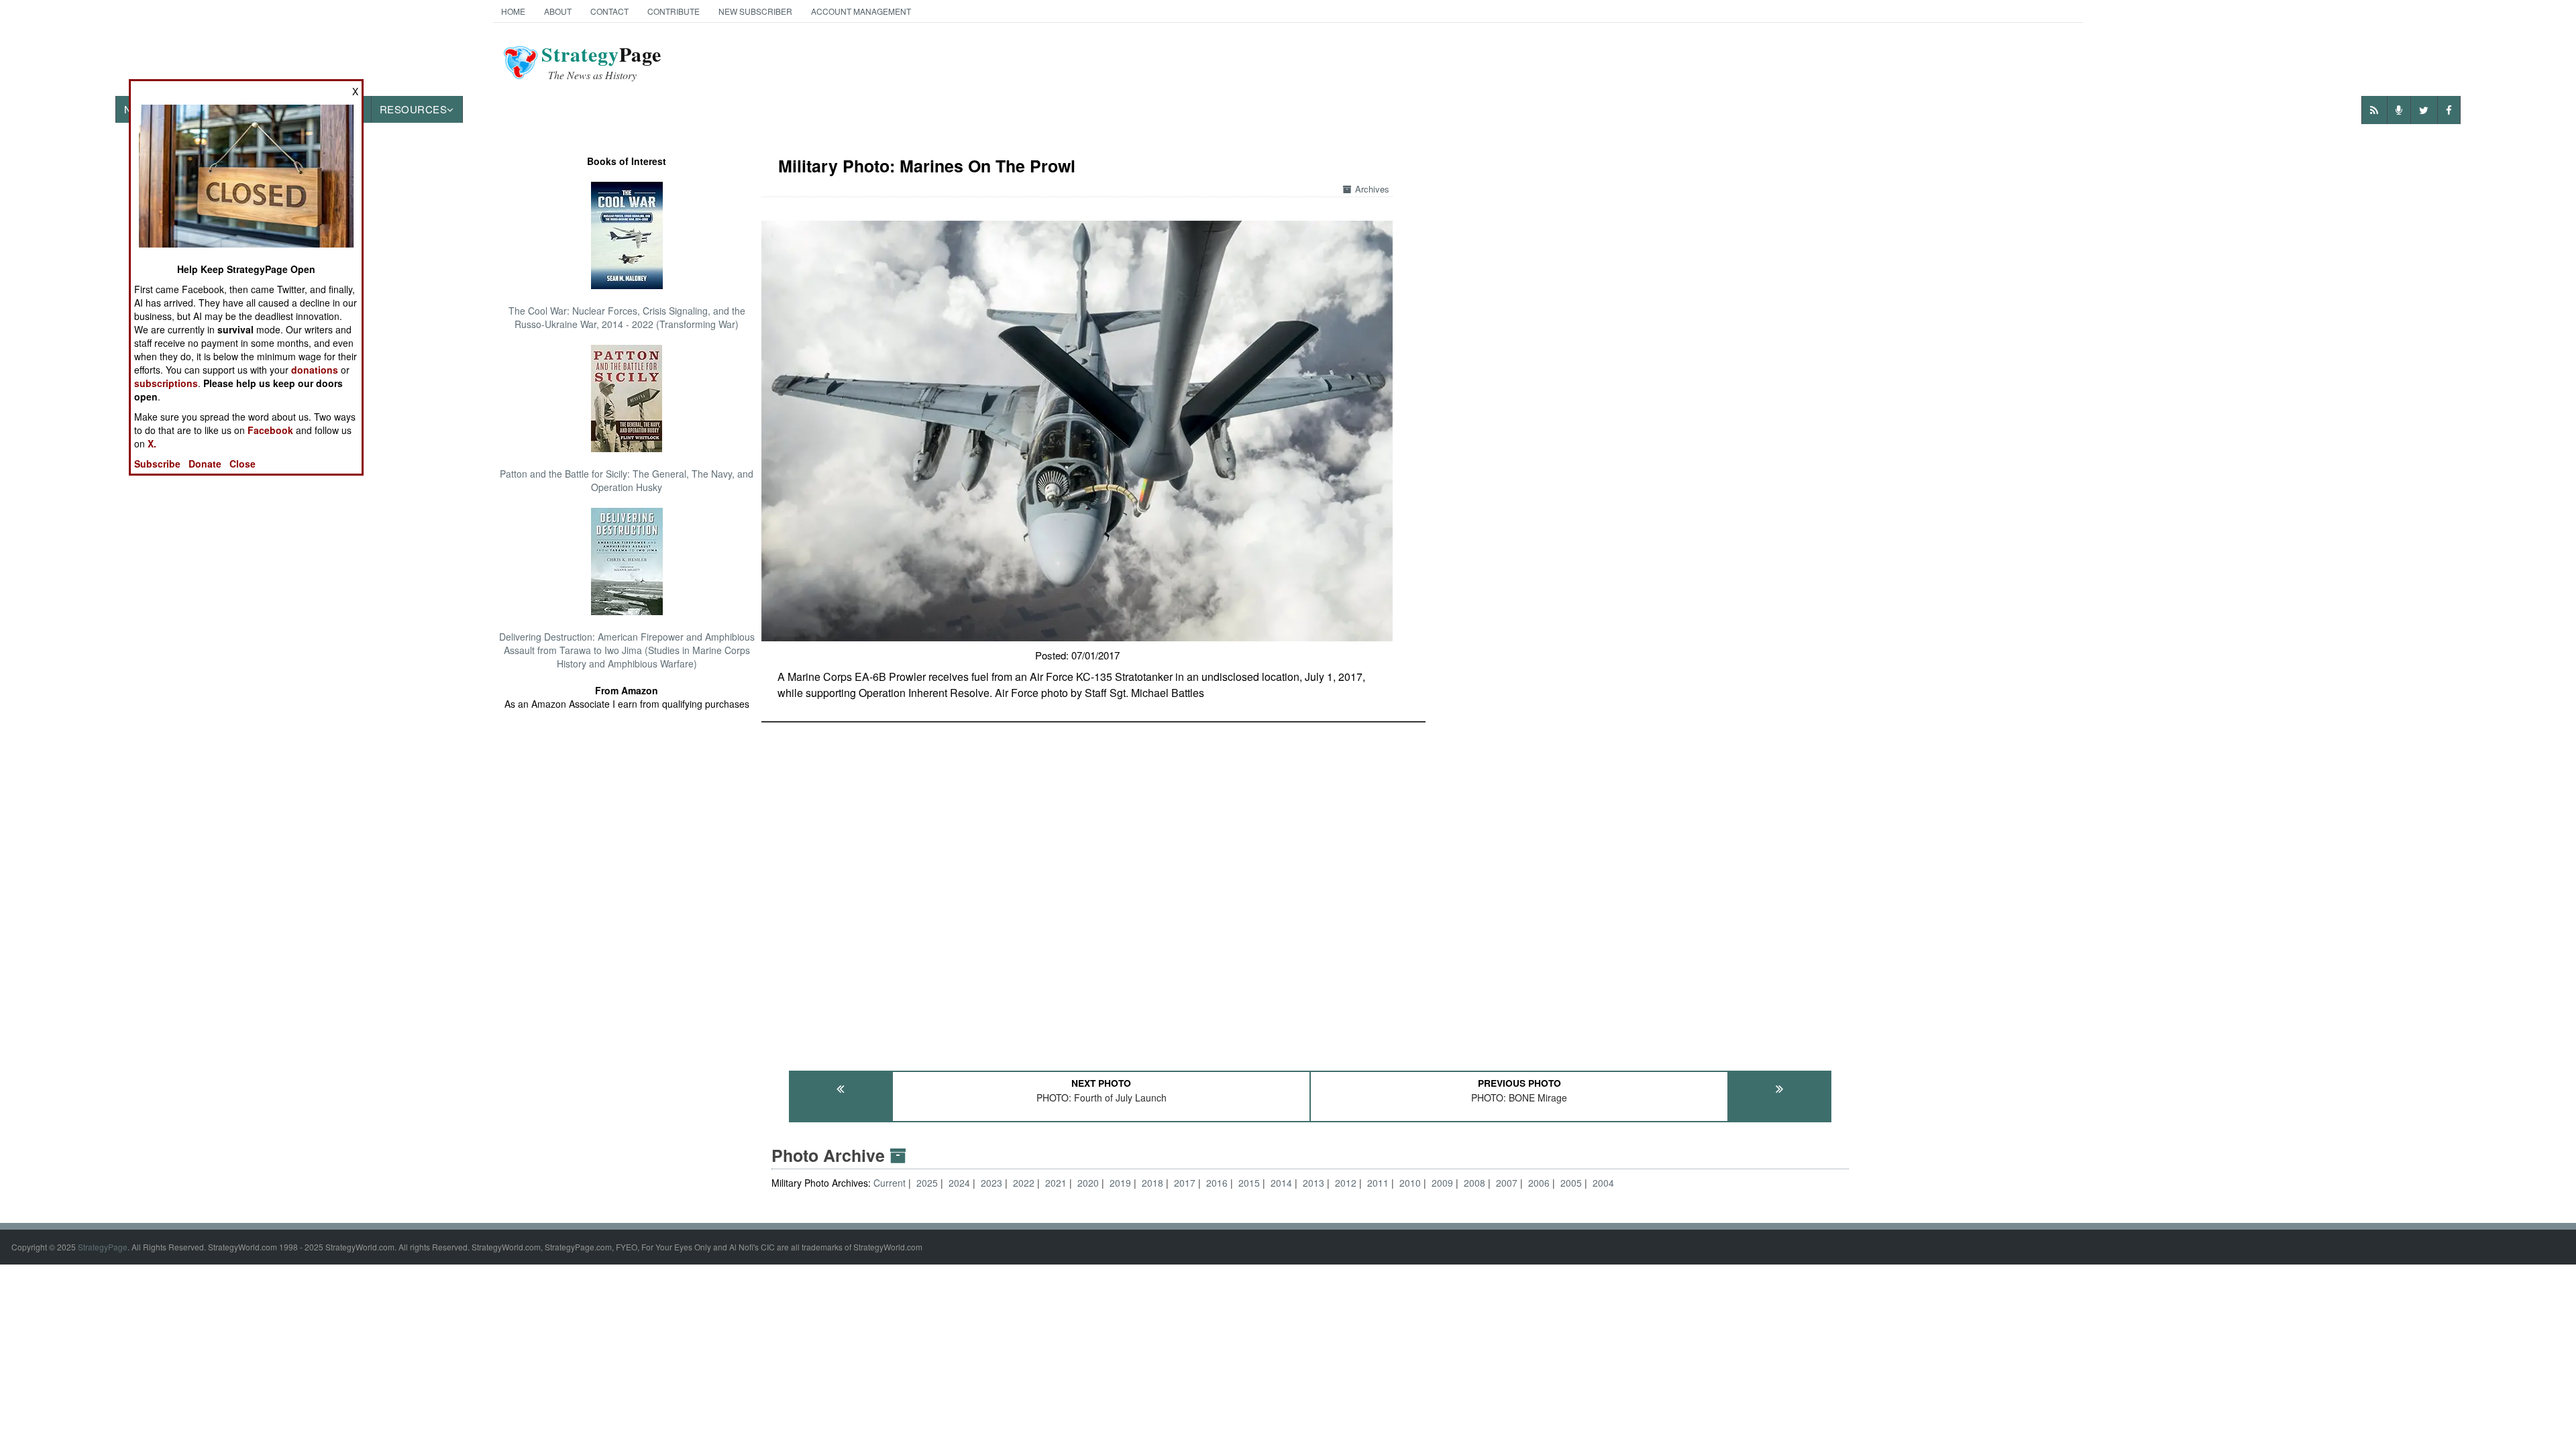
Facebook (270, 430)
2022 (1024, 1183)
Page (601, 62)
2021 (1056, 1183)
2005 (1571, 1183)
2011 (1378, 1183)
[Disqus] (1310, 890)
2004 (1603, 1183)
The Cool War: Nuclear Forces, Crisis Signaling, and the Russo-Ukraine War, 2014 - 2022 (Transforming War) (627, 317)
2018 (1152, 1183)
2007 (1507, 1183)
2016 (1217, 1183)
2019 (1120, 1183)
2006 (1539, 1183)
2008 (1474, 1183)
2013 (1313, 1183)
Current (891, 1183)
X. (152, 443)
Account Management (861, 11)
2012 (1346, 1183)
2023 (991, 1183)
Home (513, 11)
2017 (1185, 1183)
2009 (1442, 1183)
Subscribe (157, 464)
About (558, 11)
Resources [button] (414, 109)
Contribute (674, 11)
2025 (927, 1183)
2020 (1088, 1183)
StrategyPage (103, 1247)
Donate (205, 464)
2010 (1410, 1183)
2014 (1281, 1183)
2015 (1249, 1183)
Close (243, 464)
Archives (1372, 189)
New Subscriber (755, 11)
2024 (959, 1183)
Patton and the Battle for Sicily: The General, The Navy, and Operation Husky (627, 480)
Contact (609, 11)
